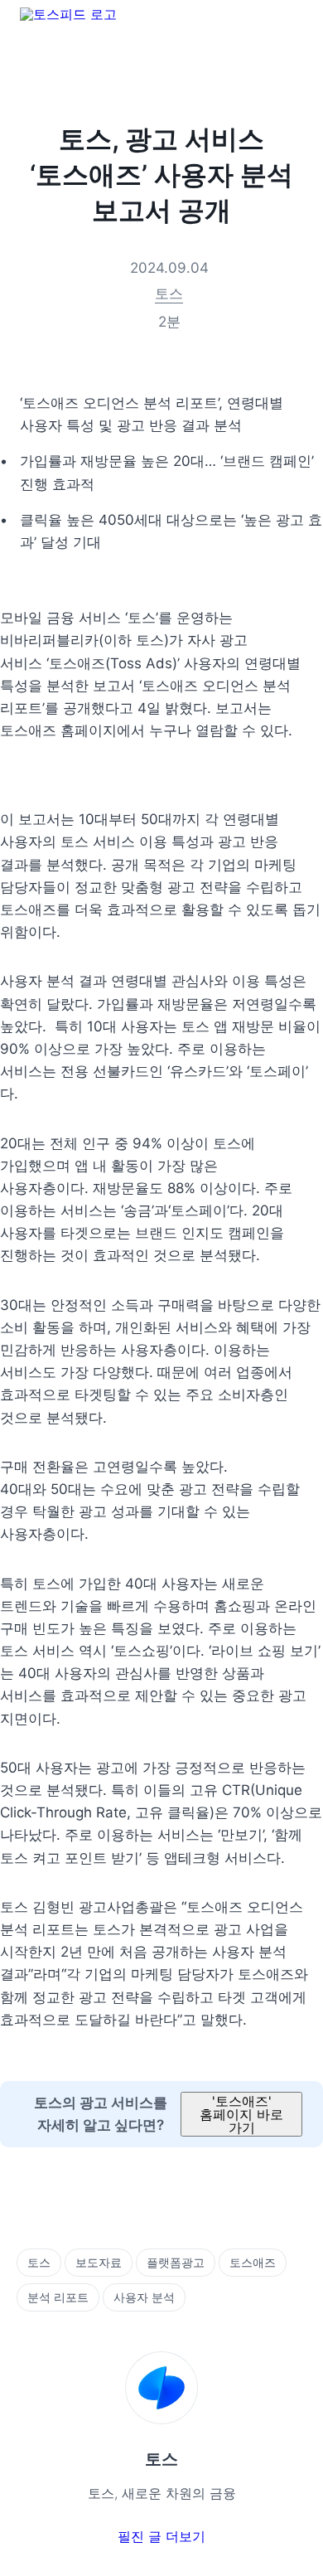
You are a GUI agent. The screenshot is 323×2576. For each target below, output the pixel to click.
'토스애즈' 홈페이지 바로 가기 (241, 2114)
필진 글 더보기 (161, 2536)
